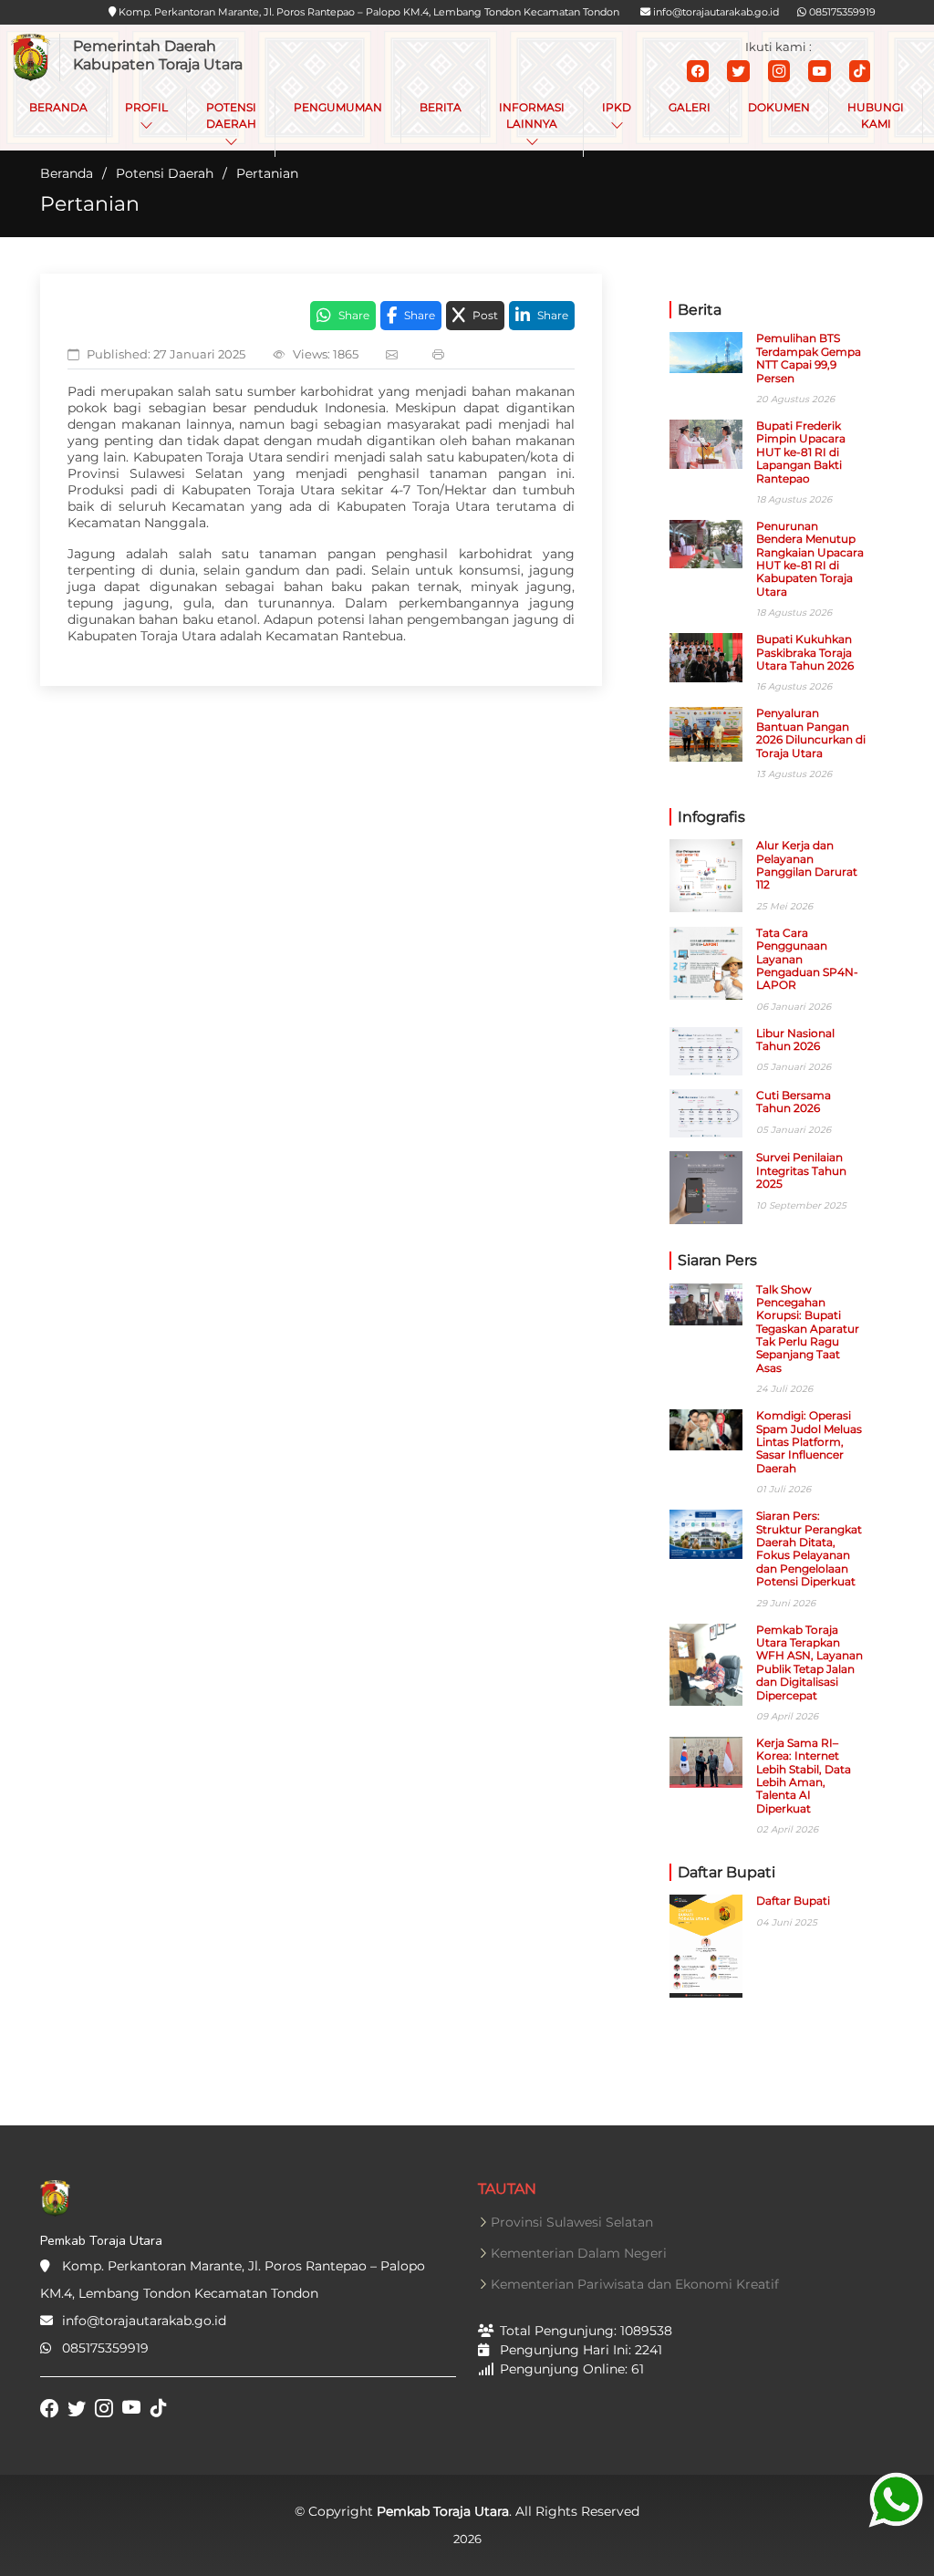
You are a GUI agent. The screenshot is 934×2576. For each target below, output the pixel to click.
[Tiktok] (860, 71)
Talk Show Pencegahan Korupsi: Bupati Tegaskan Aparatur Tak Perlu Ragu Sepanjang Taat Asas (808, 1329)
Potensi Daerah (165, 173)
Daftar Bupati (793, 1901)
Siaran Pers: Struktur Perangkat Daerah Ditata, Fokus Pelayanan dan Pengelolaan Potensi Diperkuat (809, 1548)
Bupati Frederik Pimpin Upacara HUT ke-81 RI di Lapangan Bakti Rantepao (801, 452)
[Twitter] (738, 71)
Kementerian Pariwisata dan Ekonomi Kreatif (635, 2284)
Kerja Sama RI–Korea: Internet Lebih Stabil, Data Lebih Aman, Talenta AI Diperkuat (804, 1776)
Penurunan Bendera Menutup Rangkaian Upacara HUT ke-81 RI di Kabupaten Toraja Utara (810, 559)
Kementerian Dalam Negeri (579, 2253)
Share (354, 315)
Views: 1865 (326, 354)
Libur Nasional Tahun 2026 (795, 1039)
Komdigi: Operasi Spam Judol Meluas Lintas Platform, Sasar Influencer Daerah (809, 1442)
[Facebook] (698, 71)
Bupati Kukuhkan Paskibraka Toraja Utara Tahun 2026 (805, 652)
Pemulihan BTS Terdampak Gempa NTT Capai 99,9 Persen (809, 358)
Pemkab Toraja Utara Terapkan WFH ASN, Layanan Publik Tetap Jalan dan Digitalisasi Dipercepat (809, 1662)
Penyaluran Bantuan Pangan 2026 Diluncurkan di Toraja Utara (811, 732)
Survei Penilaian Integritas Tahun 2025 (801, 1170)
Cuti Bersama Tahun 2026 (794, 1101)
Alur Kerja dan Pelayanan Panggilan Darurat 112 (807, 865)
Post (485, 315)
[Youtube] (820, 71)
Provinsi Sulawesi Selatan (572, 2222)
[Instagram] (779, 71)
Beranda (67, 173)
